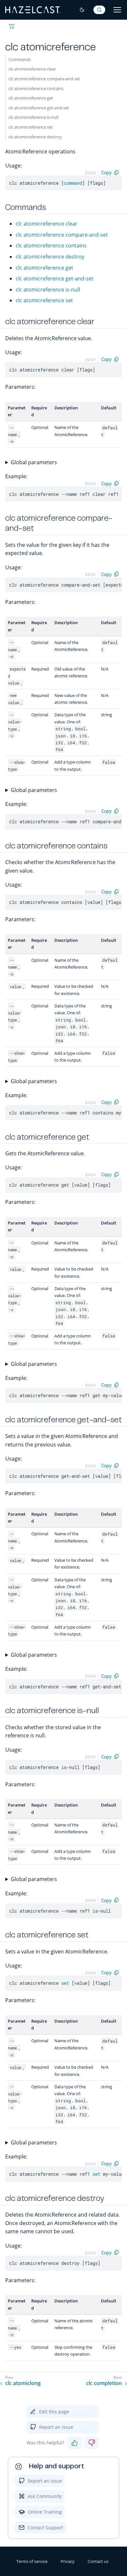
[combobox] (99, 10)
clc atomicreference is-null (33, 117)
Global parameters (34, 462)
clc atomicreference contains (36, 88)
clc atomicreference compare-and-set (44, 79)
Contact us (98, 2561)
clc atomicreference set (31, 127)
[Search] (99, 10)
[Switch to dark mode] (82, 10)
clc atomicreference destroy (35, 137)
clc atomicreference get (31, 98)
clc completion (104, 2383)
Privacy (68, 2561)
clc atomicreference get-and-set (39, 108)
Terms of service (32, 2561)
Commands (20, 59)
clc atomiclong (23, 2383)
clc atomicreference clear (32, 69)
